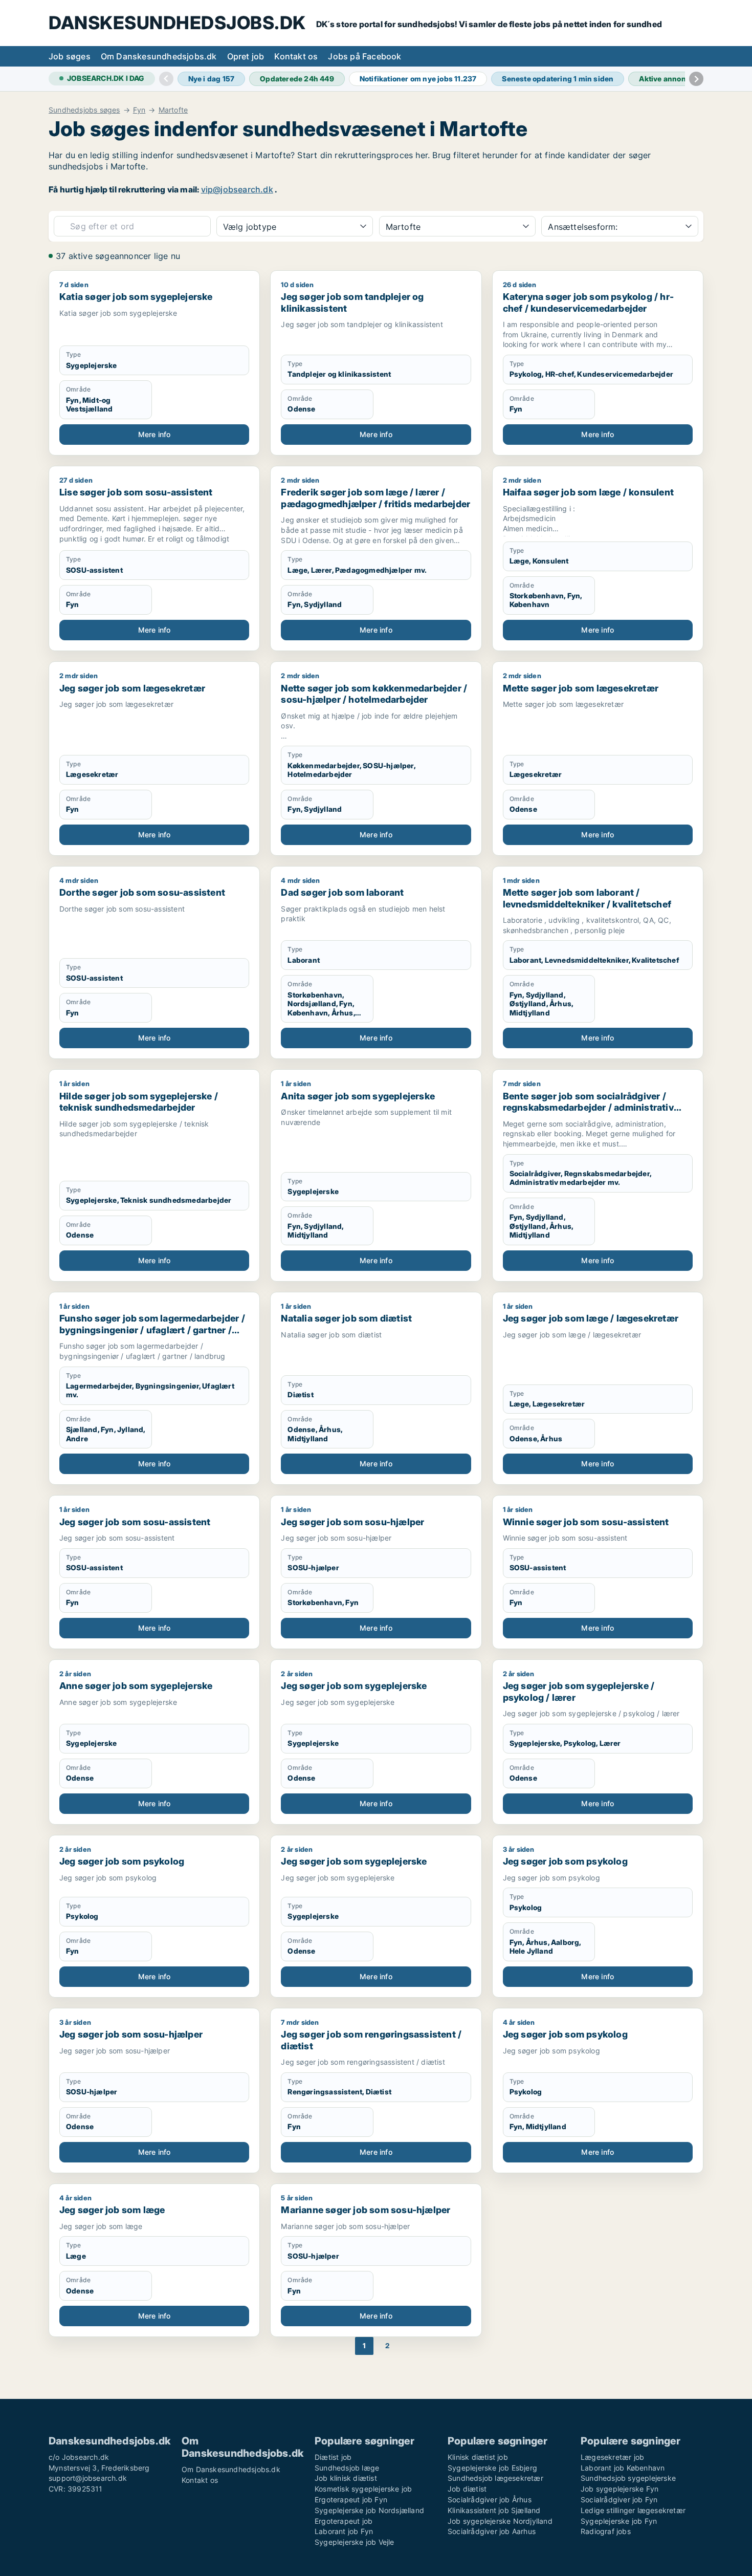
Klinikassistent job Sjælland (494, 2510)
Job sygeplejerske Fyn (620, 2489)
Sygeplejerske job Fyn (619, 2521)
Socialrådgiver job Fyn (619, 2499)
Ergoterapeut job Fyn (351, 2499)
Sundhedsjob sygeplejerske (628, 2478)
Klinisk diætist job (478, 2457)
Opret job (246, 56)
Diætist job (333, 2457)
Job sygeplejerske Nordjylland (500, 2521)
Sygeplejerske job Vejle (355, 2542)
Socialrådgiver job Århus (490, 2499)
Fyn (139, 110)
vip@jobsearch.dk (237, 189)
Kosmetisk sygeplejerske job (363, 2489)
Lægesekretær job (612, 2457)
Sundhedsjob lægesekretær (495, 2478)
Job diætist (467, 2489)
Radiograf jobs (606, 2531)
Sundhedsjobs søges (84, 110)
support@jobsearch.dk (88, 2478)
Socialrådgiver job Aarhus (492, 2531)
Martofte (173, 110)
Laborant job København (623, 2468)
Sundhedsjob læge (347, 2468)
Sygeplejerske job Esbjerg (492, 2468)
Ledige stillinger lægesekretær (633, 2510)
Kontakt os (296, 56)
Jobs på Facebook (364, 56)
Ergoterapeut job (344, 2521)
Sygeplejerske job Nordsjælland (369, 2510)
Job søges (70, 56)
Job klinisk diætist (346, 2478)
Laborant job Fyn (344, 2531)
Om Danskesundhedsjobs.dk (159, 56)
